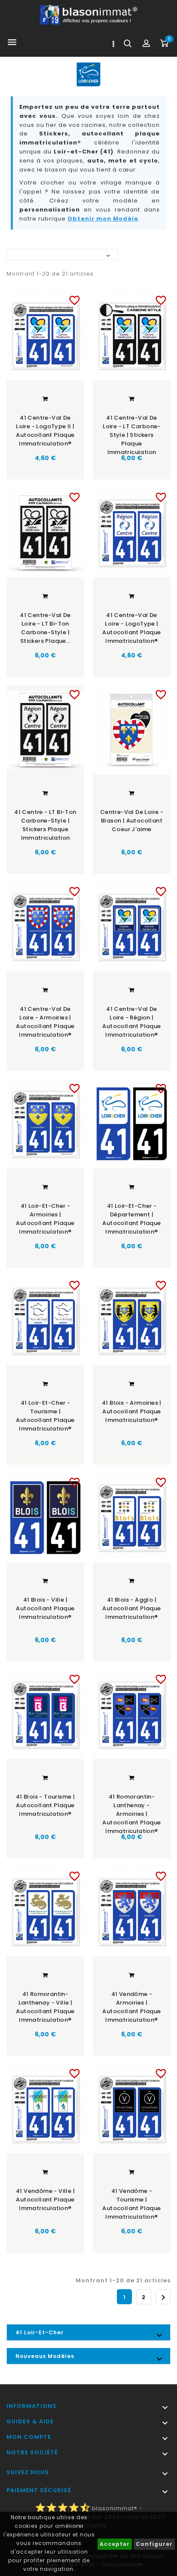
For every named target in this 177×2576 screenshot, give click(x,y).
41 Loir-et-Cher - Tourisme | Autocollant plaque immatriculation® (45, 1416)
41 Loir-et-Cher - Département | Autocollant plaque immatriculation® (131, 1219)
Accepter (115, 2544)
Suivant (163, 2297)
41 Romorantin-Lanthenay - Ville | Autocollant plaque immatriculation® (45, 2007)
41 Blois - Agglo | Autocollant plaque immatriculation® (131, 1608)
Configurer (154, 2544)
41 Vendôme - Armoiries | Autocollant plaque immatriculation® (131, 2007)
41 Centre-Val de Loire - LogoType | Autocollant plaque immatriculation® (131, 628)
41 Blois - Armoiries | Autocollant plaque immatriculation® (132, 1411)
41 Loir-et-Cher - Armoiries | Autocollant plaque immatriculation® (45, 1219)
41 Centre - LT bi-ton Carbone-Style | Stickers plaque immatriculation (45, 825)
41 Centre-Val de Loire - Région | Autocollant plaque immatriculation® (131, 1022)
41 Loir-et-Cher (40, 2332)
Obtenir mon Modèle (103, 219)
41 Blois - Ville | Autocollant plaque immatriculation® (45, 1608)
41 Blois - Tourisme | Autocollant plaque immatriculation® (45, 1805)
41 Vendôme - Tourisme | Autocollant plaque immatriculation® (131, 2204)
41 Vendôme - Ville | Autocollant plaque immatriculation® (45, 2200)
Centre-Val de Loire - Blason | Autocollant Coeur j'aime (132, 821)
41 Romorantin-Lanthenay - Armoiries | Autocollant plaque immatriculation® (131, 1811)
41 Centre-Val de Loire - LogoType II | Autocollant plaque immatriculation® (45, 431)
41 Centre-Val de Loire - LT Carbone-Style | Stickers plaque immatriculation (132, 432)
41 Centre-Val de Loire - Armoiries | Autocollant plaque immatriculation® (45, 1022)
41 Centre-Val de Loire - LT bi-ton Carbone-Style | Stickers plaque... (45, 628)
